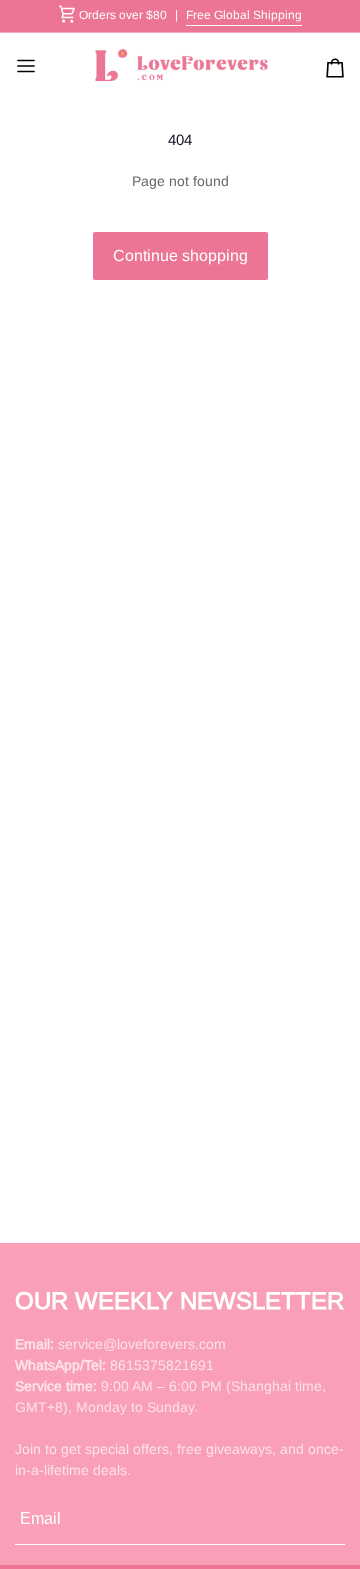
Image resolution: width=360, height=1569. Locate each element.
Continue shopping (180, 255)
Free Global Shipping (244, 15)
